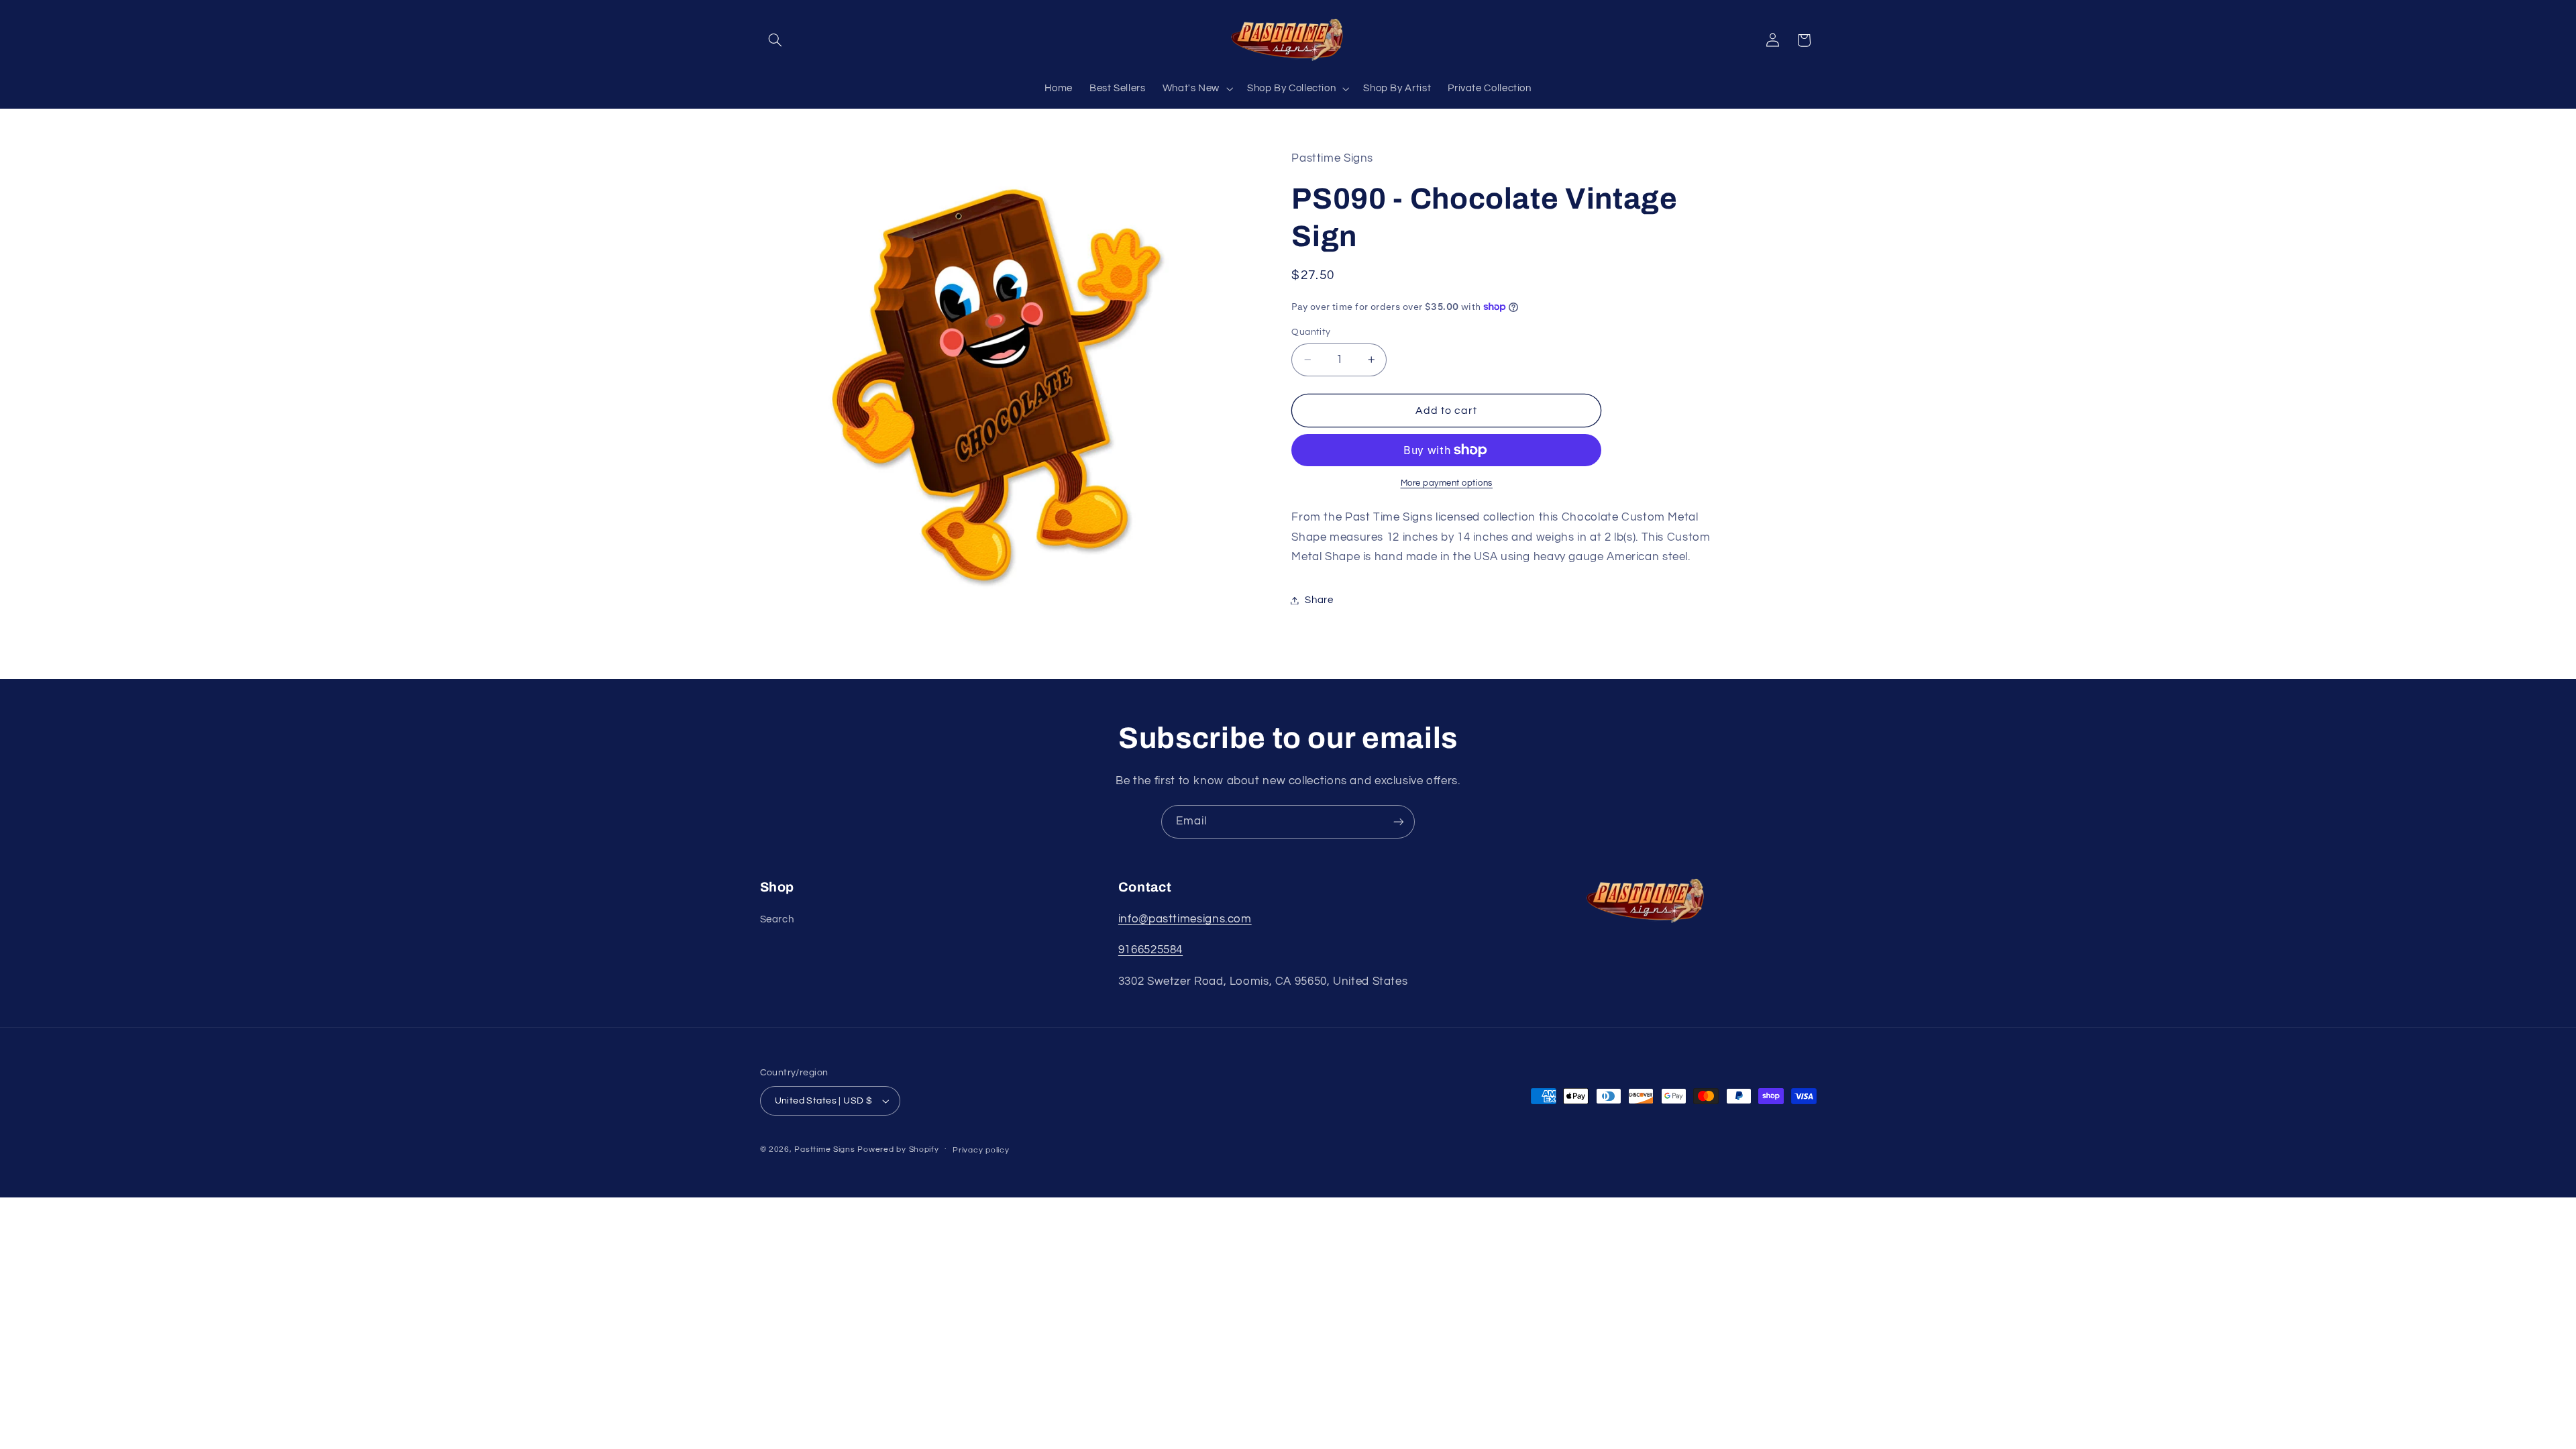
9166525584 (1150, 950)
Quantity (1311, 332)
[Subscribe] (1399, 821)
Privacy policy (981, 1150)
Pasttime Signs (824, 1149)
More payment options (1447, 483)
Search (777, 919)
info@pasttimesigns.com (1185, 919)
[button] (775, 40)
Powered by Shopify (898, 1149)
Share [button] (1319, 600)
